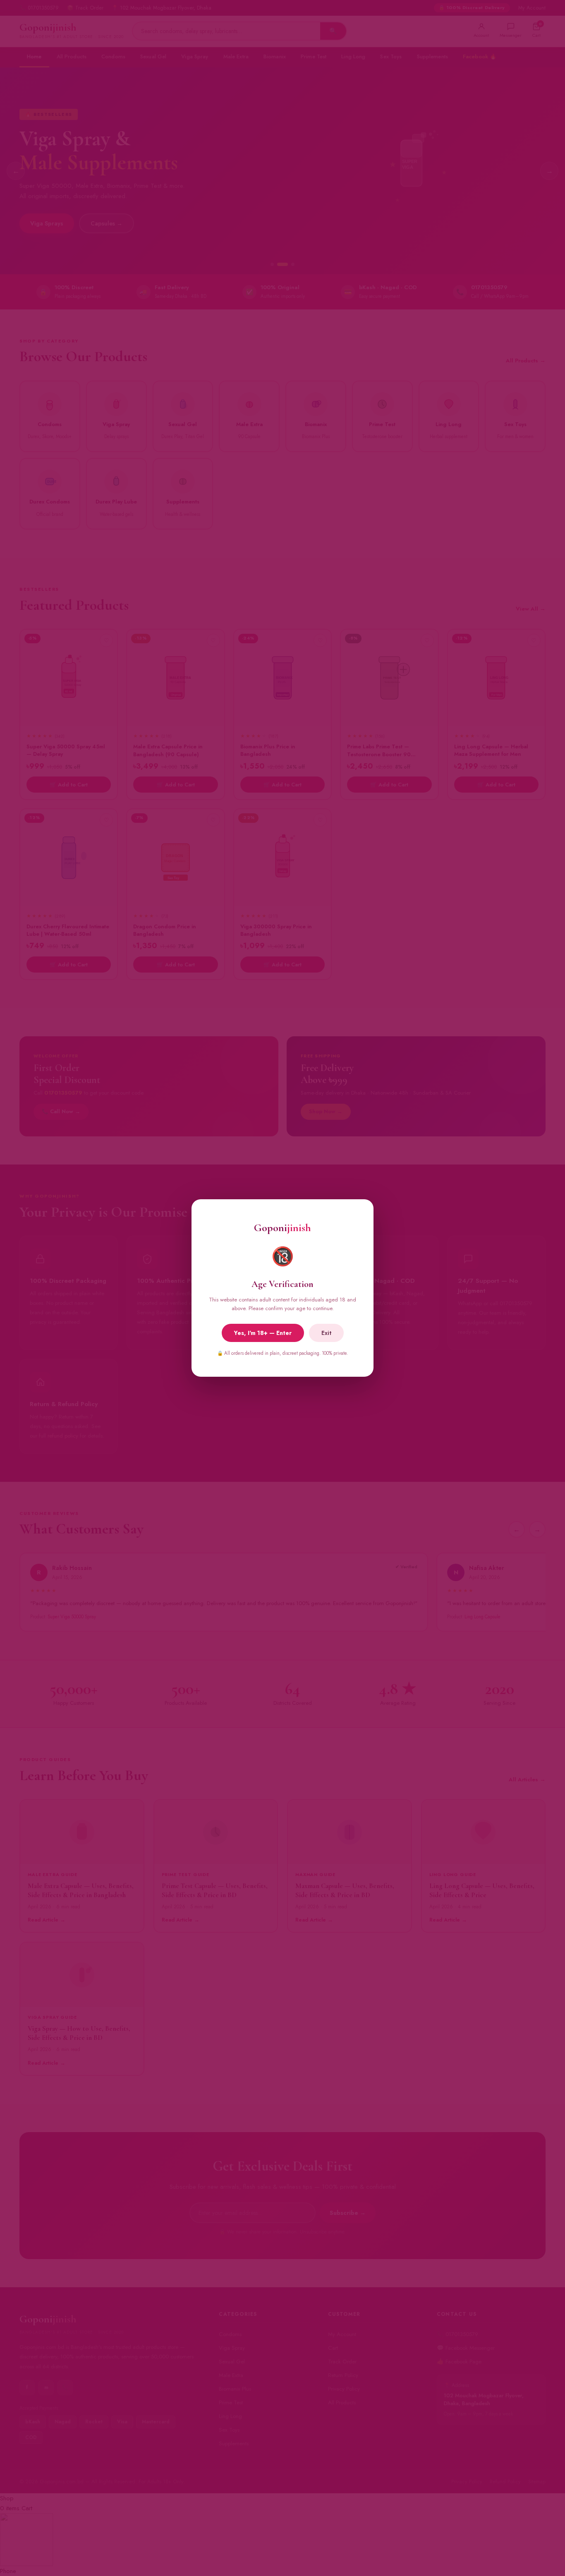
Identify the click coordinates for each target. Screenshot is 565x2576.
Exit (326, 1333)
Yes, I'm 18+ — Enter (263, 1333)
